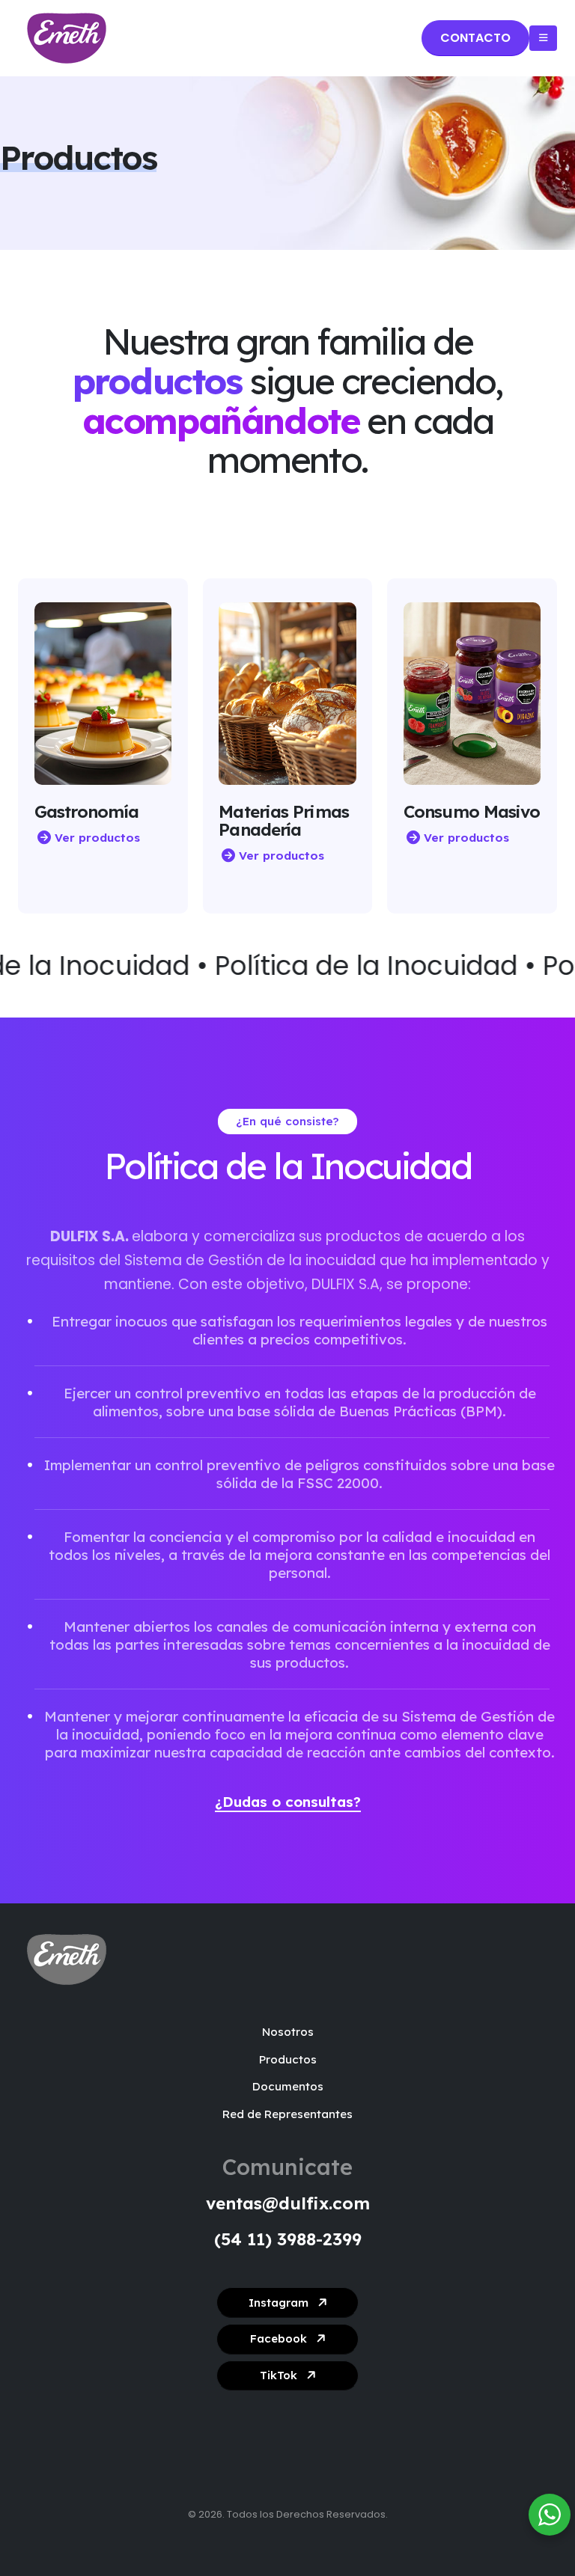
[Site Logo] (67, 38)
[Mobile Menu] (543, 38)
